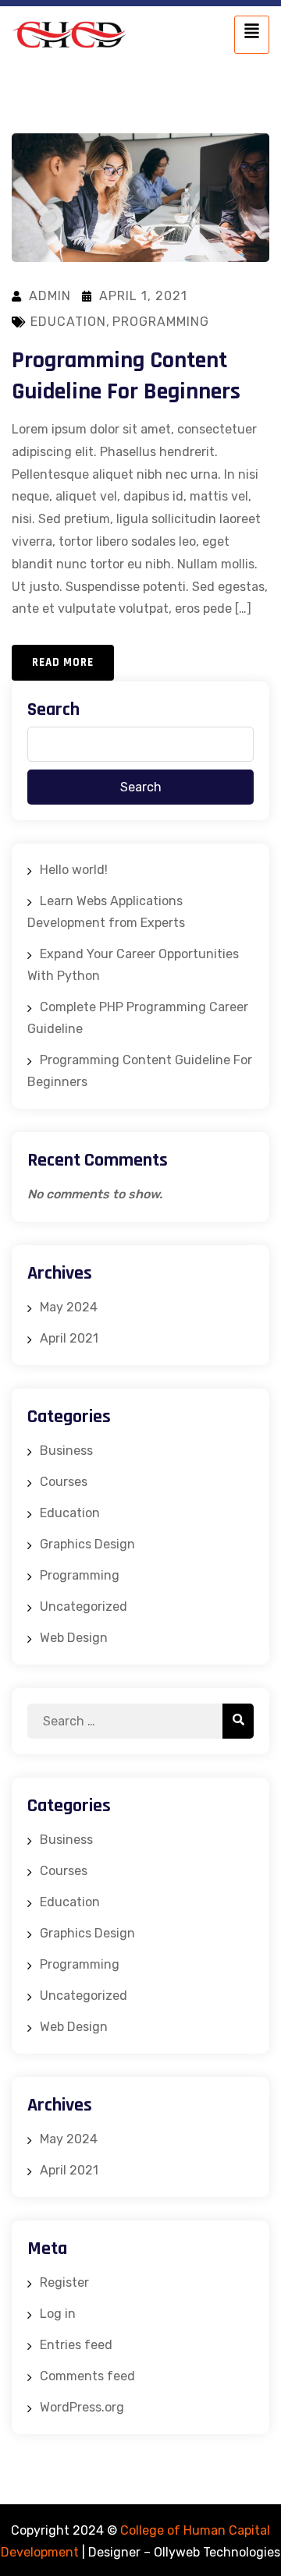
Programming (161, 322)
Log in (58, 2314)
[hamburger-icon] (252, 35)
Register (64, 2282)
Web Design (74, 1638)
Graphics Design (87, 1544)
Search (53, 709)
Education (68, 322)
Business (66, 1451)
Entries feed (76, 2345)
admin (50, 296)
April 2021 (69, 1338)
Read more (63, 662)
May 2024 (69, 1307)
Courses (64, 1482)
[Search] (238, 1721)
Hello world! (74, 870)
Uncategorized (84, 1606)
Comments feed (87, 2376)
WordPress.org (82, 2407)
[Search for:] (140, 1721)
